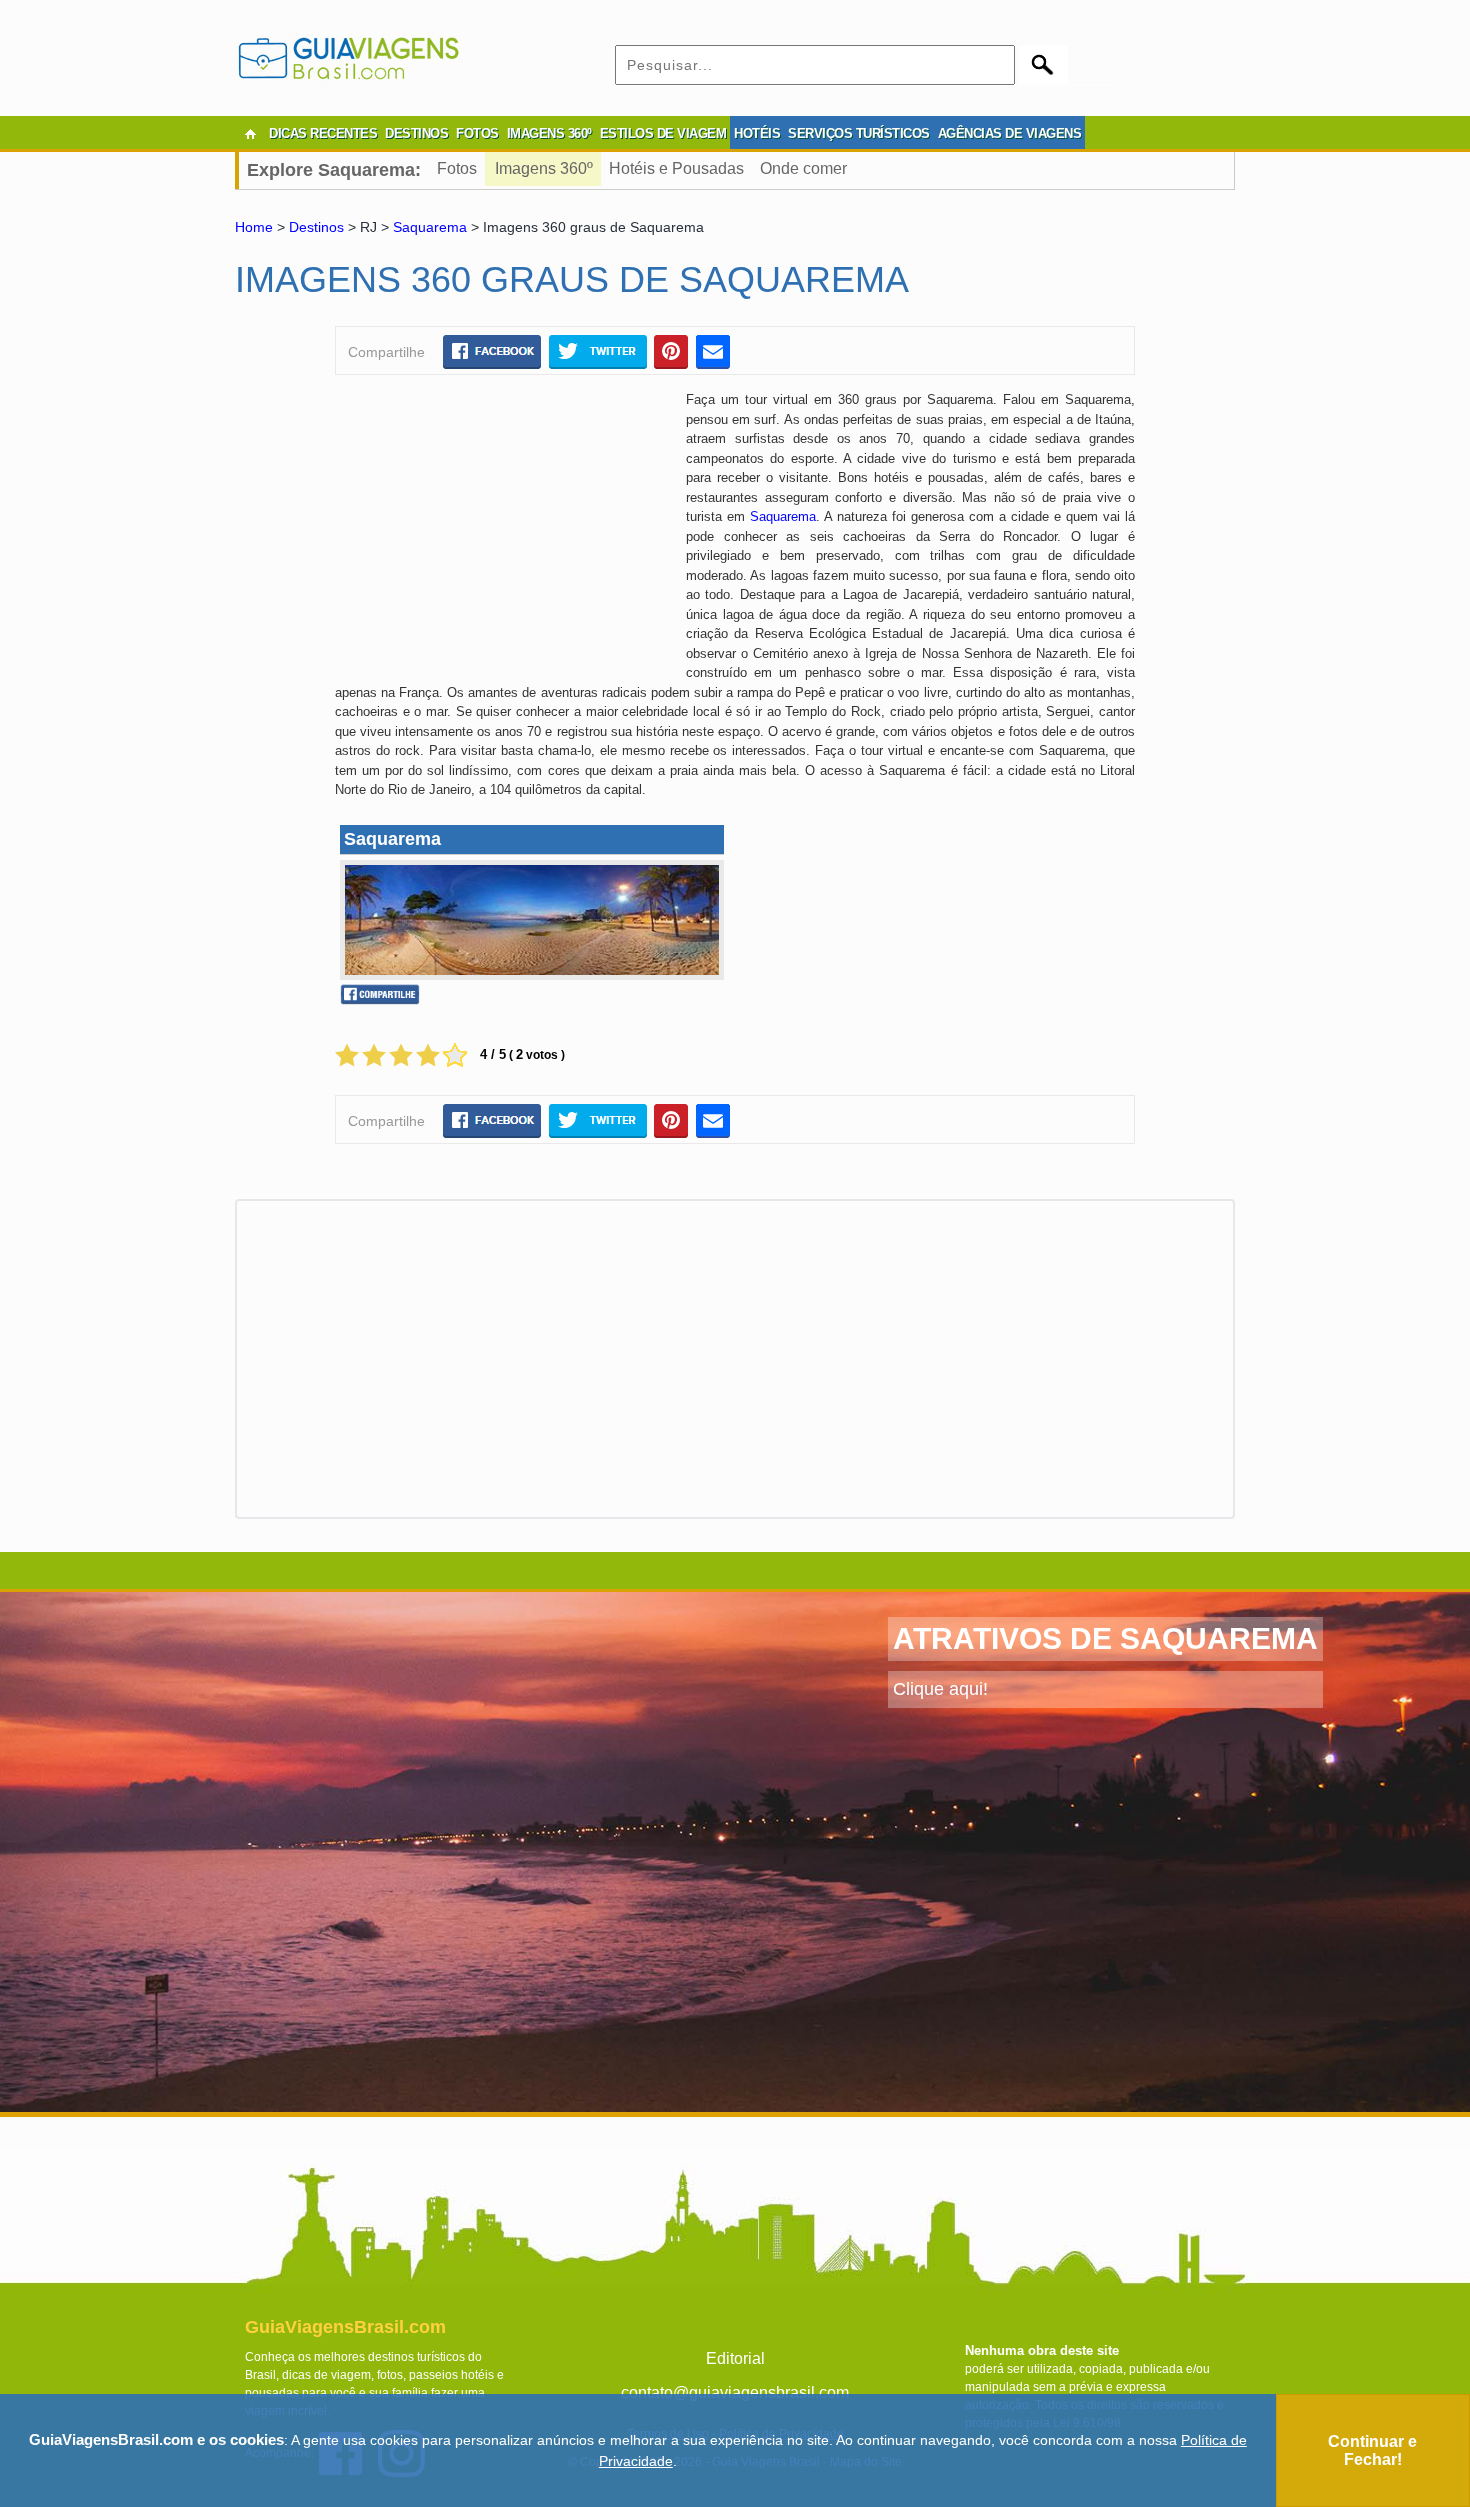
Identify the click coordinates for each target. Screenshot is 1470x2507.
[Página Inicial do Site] (250, 134)
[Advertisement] (503, 535)
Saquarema (430, 227)
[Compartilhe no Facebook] (492, 351)
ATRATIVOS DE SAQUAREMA (1105, 1638)
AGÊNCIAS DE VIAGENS (1010, 133)
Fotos (457, 168)
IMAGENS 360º (549, 133)
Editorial (735, 2358)
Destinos (316, 227)
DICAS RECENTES (323, 133)
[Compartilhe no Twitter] (597, 351)
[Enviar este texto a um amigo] (713, 351)
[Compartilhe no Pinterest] (671, 351)
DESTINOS (416, 133)
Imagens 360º (544, 168)
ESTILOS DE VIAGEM (663, 133)
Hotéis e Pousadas (676, 168)
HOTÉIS (757, 133)
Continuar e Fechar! (1372, 2450)
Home (254, 227)
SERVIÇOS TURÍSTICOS (859, 133)
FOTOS (477, 133)
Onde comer (803, 168)
